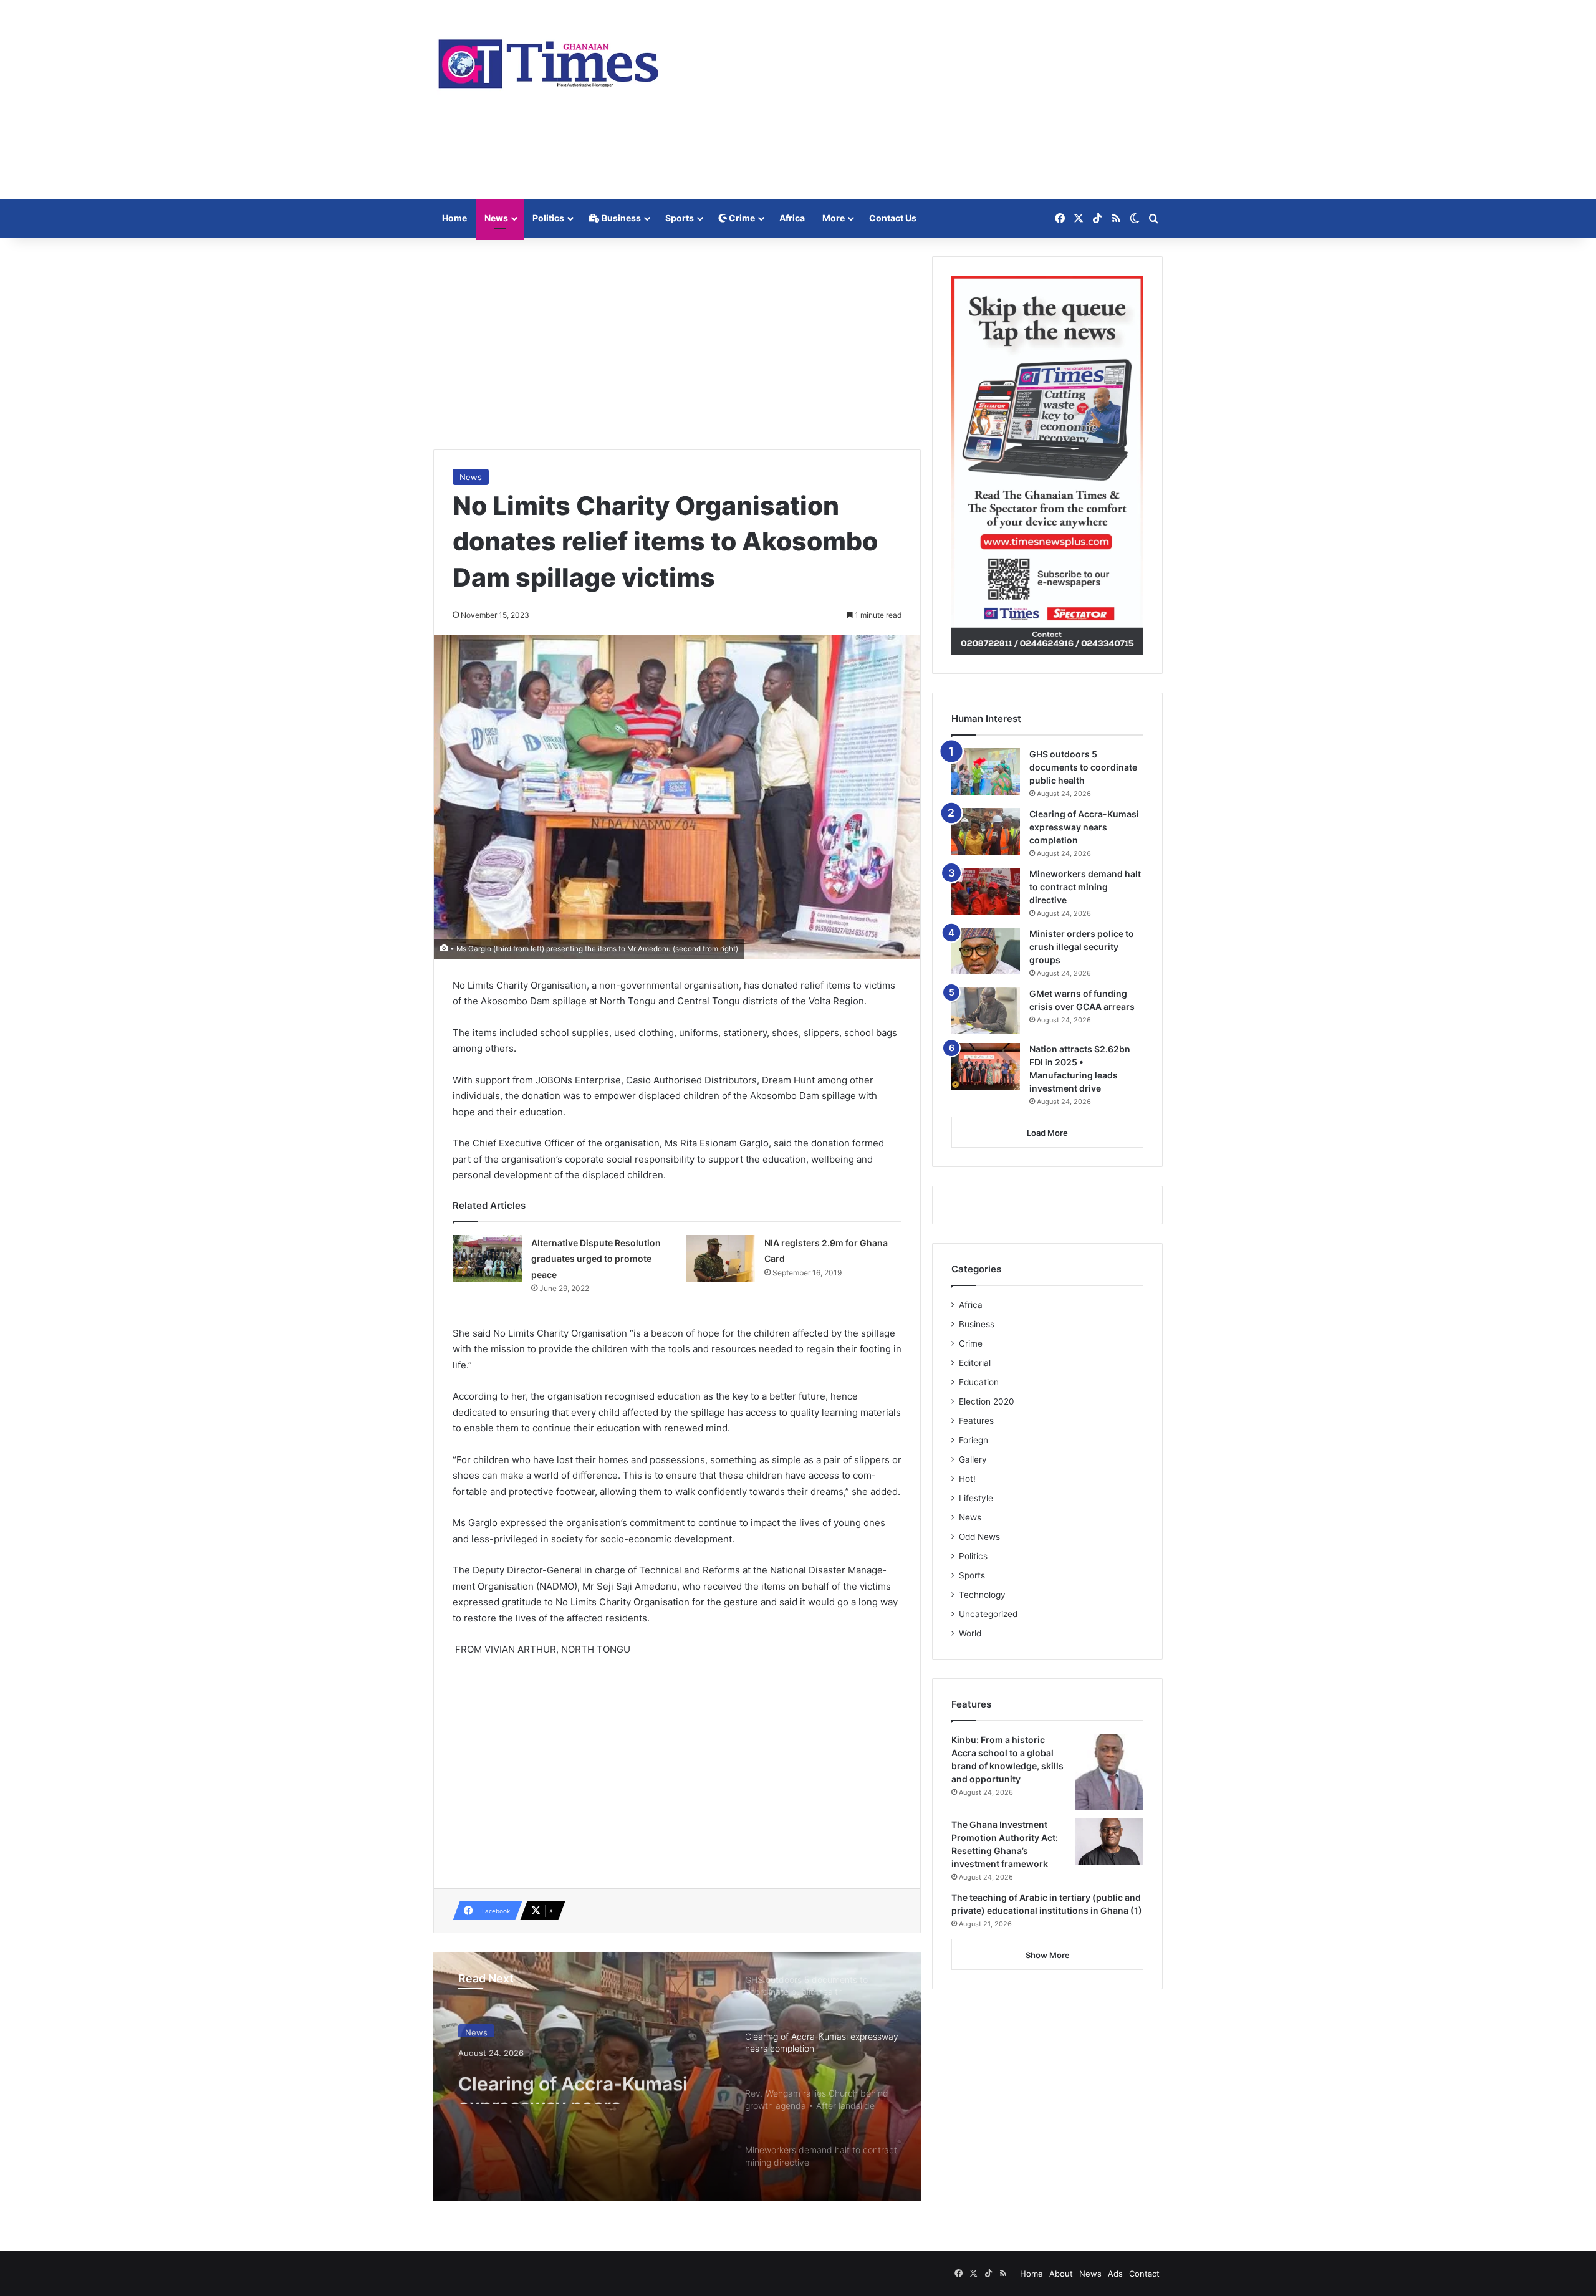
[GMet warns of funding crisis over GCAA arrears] (986, 1011)
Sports (680, 218)
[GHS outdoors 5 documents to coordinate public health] (986, 771)
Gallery (973, 1459)
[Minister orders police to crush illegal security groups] (986, 951)
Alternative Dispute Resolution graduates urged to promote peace (596, 1259)
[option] (677, 2077)
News (496, 218)
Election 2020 (987, 1401)
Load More (1047, 1133)
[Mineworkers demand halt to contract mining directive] (986, 891)
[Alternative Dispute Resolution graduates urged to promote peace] (488, 1258)
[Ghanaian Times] (549, 60)
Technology (982, 1595)
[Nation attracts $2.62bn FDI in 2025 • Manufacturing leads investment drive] (986, 1066)
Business (620, 218)
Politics (548, 218)
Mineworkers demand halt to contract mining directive (1085, 887)
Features (976, 1421)
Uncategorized (988, 1614)
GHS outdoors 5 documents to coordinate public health (1083, 767)
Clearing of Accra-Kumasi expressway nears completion (573, 2082)
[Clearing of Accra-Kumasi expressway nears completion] (986, 831)
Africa (792, 218)
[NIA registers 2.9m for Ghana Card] (721, 1258)
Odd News (979, 1537)
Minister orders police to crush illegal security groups (1082, 947)
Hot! (967, 1479)
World (970, 1633)
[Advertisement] (923, 100)
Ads (1115, 2274)
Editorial (975, 1363)
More (834, 218)
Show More (1048, 1955)
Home (454, 218)
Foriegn (973, 1440)
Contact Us (893, 218)
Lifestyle (976, 1498)
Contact (1144, 2274)
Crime (741, 218)
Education (979, 1382)
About (1061, 2274)
